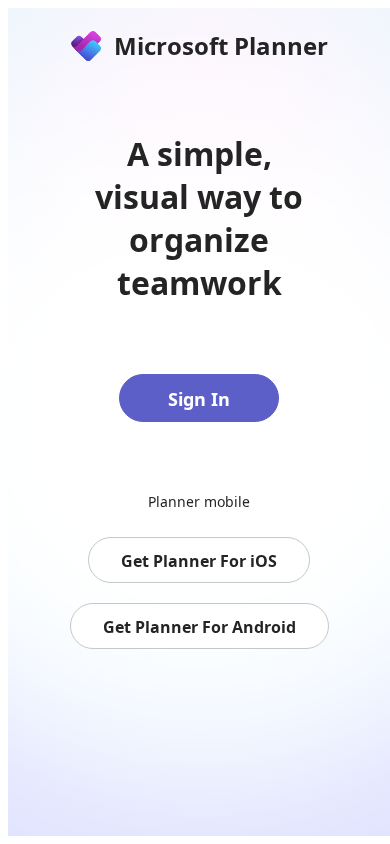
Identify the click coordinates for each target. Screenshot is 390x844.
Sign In (199, 399)
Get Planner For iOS (199, 561)
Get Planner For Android (199, 627)
